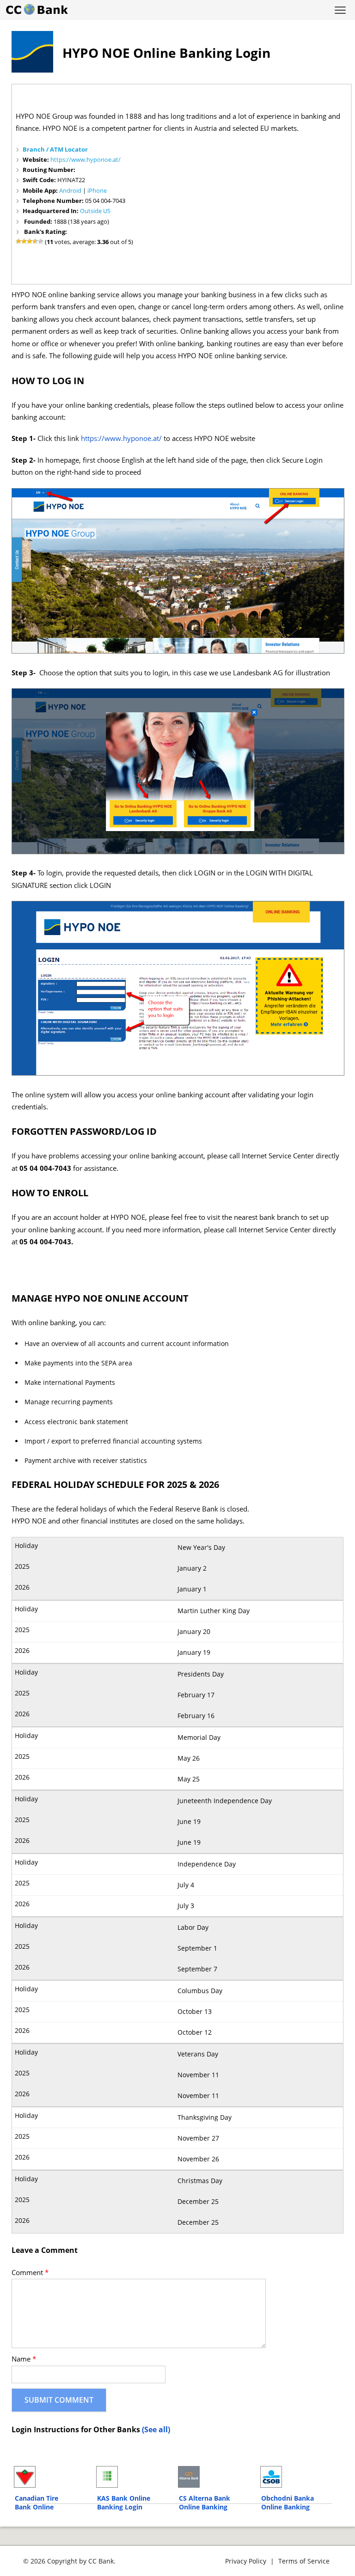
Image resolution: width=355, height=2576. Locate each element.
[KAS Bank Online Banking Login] (133, 2477)
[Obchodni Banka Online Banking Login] (297, 2477)
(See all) (156, 2429)
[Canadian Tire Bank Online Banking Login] (51, 2477)
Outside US (95, 211)
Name (24, 2359)
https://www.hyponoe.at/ (86, 159)
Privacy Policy (246, 2561)
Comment (30, 2273)
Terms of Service (304, 2561)
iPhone (97, 190)
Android (70, 190)
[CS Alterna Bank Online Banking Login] (215, 2477)
